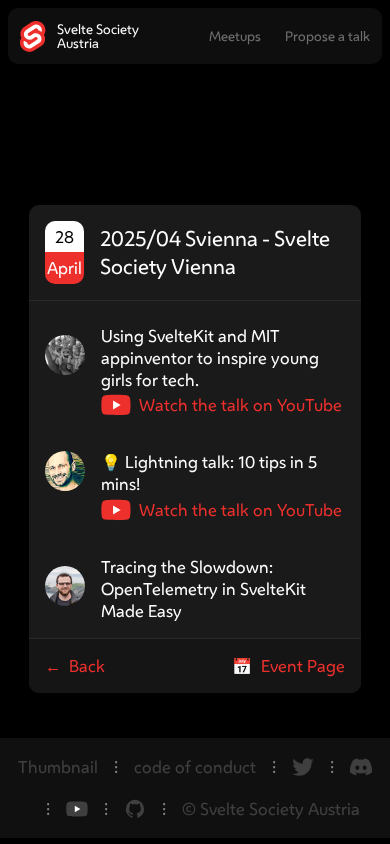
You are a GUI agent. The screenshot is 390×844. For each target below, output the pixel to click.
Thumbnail (58, 767)
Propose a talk (327, 36)
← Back (75, 666)
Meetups (235, 36)
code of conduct (195, 767)
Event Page (288, 666)
